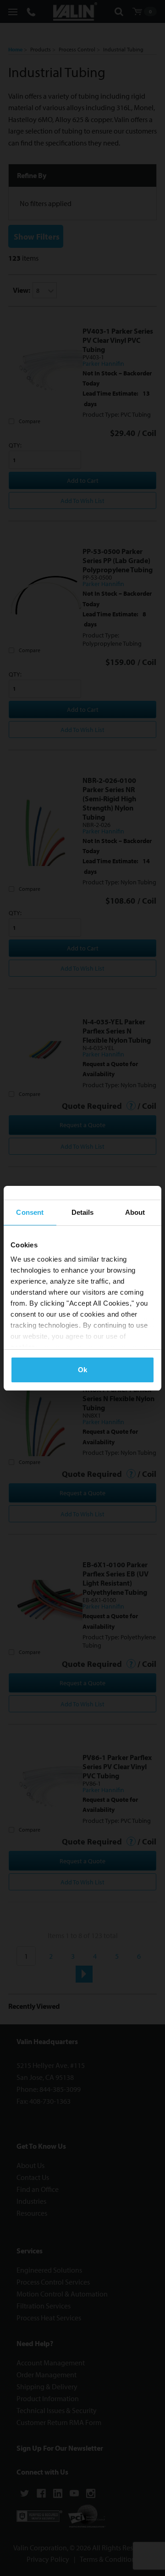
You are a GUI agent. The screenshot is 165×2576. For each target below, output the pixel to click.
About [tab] (135, 1212)
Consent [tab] (30, 1212)
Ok (82, 1370)
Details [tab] (83, 1212)
